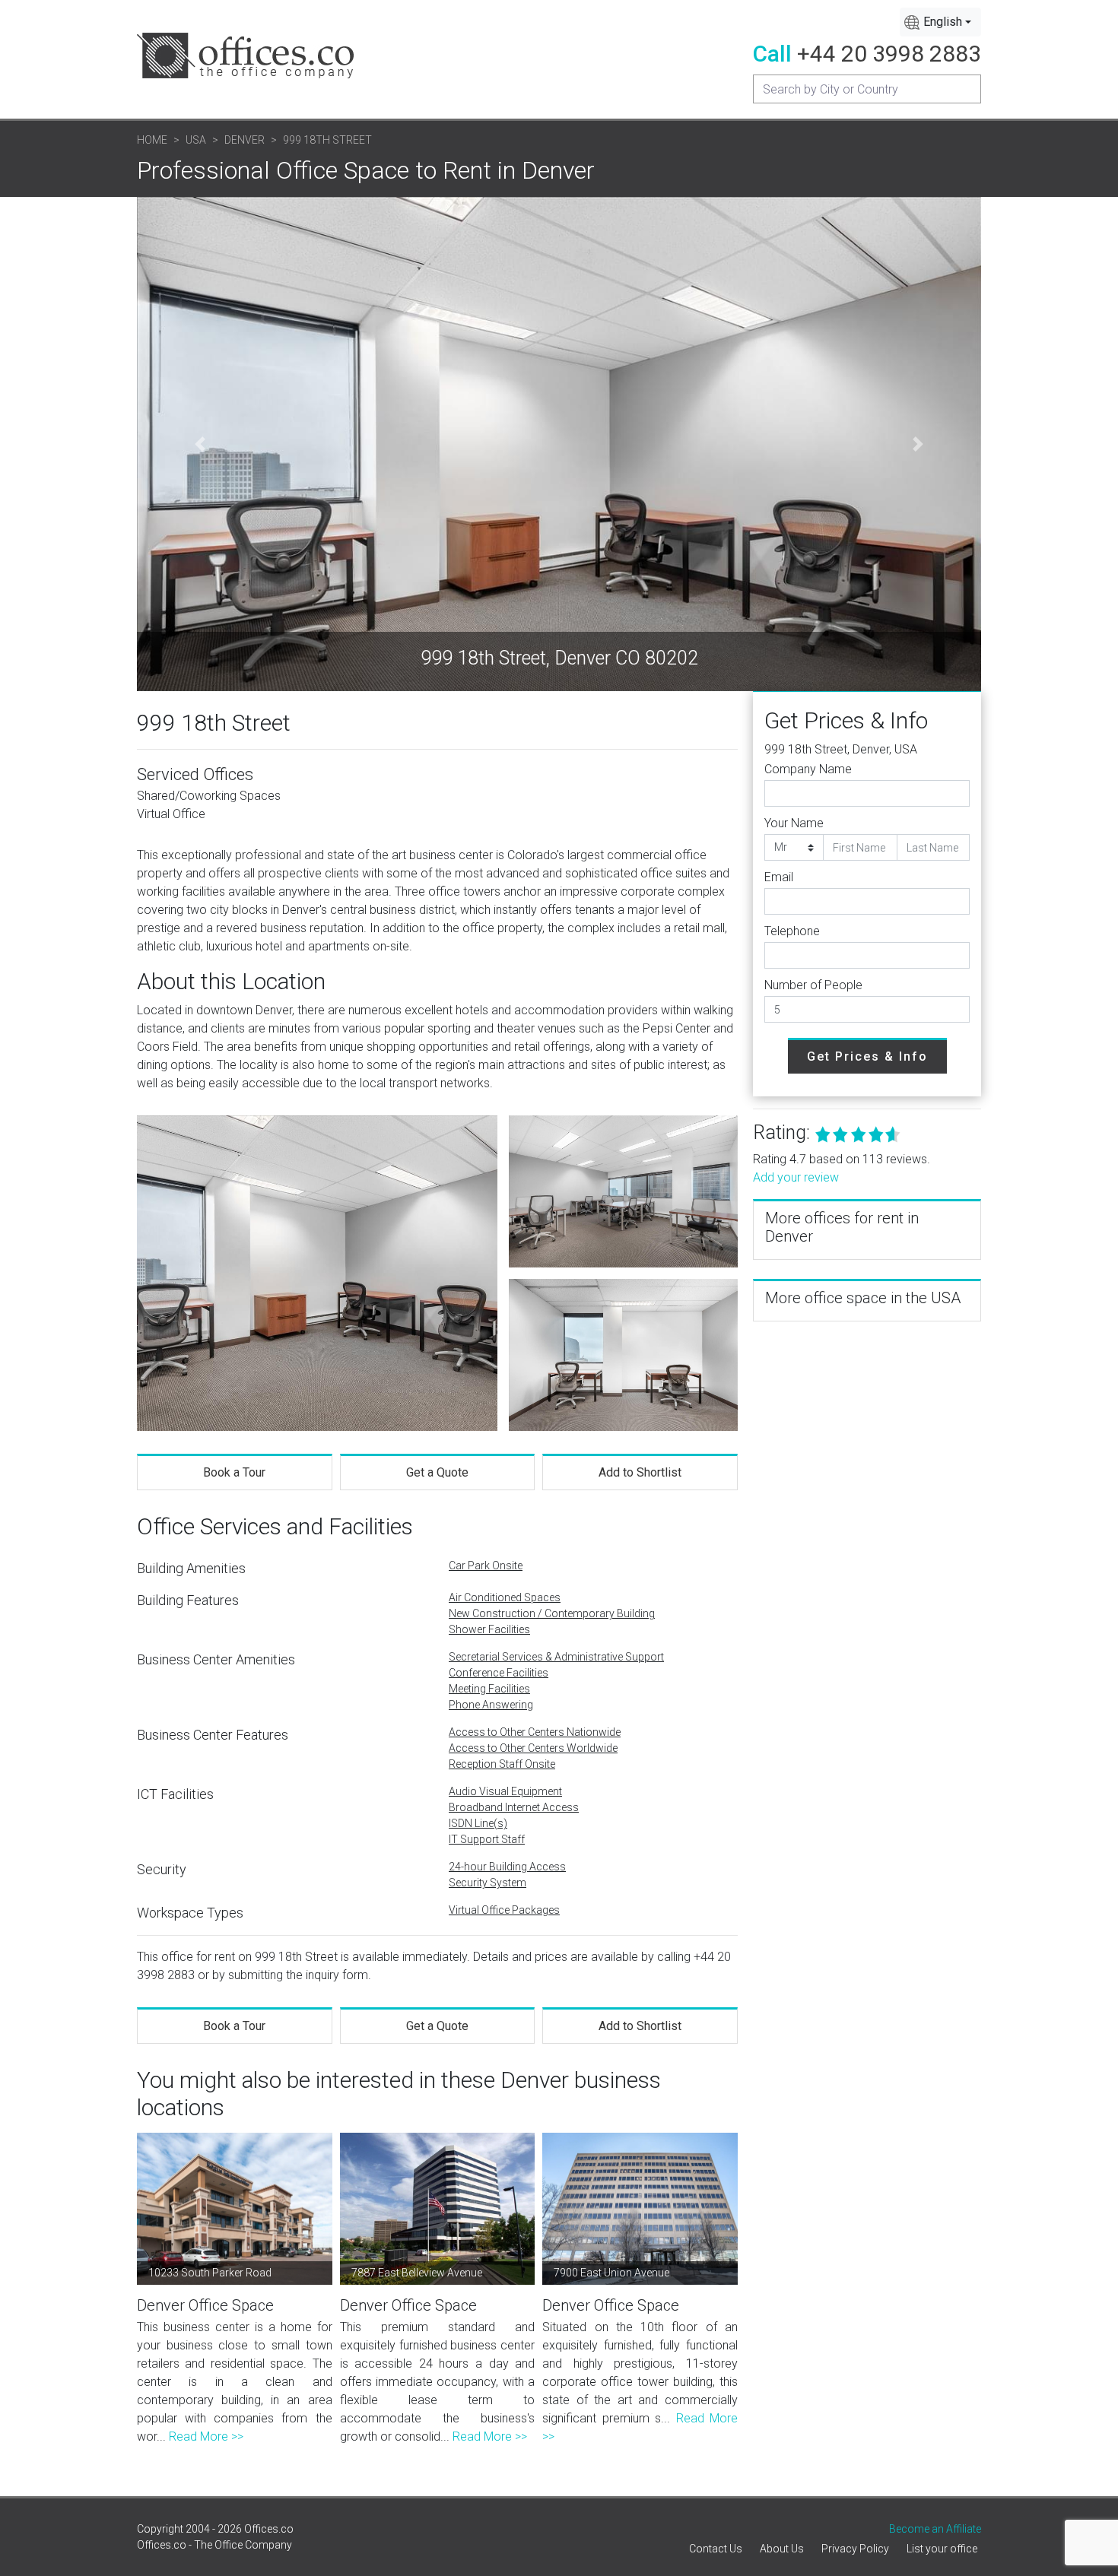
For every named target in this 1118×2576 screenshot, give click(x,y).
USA (196, 140)
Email (779, 877)
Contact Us (716, 2549)
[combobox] (940, 22)
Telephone (792, 931)
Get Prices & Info (867, 1056)
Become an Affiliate (935, 2529)
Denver (245, 140)
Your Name (794, 823)
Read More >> (206, 2436)
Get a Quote (437, 1472)
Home (152, 140)
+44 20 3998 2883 (889, 54)
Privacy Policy (855, 2549)
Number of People (813, 985)
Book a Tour (234, 1472)
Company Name (808, 769)
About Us (782, 2549)
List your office (942, 2549)
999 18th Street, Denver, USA (841, 749)
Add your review (796, 1177)
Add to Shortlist (640, 1472)
